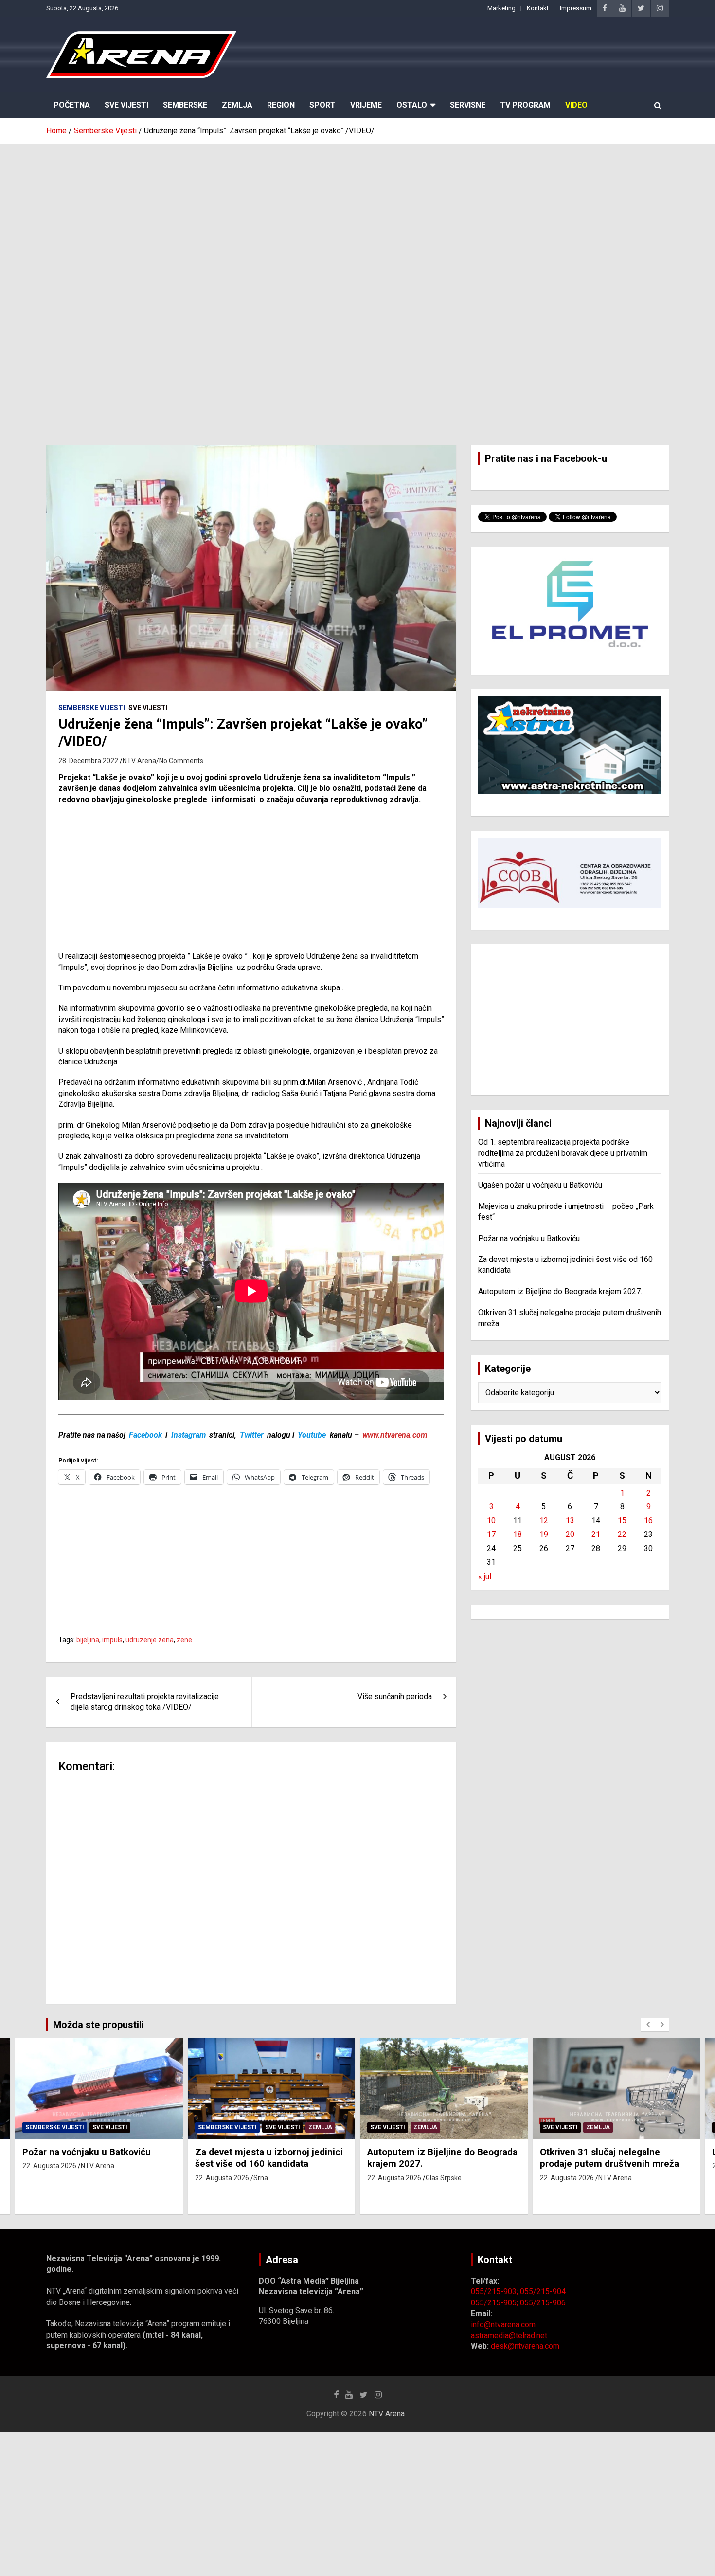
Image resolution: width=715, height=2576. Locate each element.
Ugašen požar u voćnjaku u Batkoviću (540, 1185)
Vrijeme (366, 105)
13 (570, 1521)
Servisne (468, 105)
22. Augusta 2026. (50, 2166)
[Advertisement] (357, 217)
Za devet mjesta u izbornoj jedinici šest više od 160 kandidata (269, 2158)
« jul (485, 1577)
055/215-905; (495, 2303)
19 (544, 1534)
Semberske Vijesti (92, 708)
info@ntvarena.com (503, 2325)
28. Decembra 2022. (89, 761)
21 (596, 1534)
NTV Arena (139, 761)
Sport (322, 105)
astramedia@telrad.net (509, 2335)
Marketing (501, 8)
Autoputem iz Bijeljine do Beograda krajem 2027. (560, 1291)
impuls (112, 1640)
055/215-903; (495, 2292)
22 (622, 1534)
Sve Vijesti (126, 105)
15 (622, 1521)
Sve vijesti (148, 708)
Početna (72, 105)
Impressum (576, 8)
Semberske (185, 105)
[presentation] (648, 2025)
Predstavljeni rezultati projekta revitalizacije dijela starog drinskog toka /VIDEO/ (145, 1702)
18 (518, 1534)
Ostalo (412, 105)
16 (648, 1521)
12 (544, 1521)
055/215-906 (543, 2303)
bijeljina (88, 1640)
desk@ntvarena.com (525, 2346)
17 (491, 1534)
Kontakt (538, 8)
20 (570, 1534)
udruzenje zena (150, 1640)
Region (281, 105)
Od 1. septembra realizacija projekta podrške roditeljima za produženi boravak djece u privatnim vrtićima (563, 1153)
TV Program (525, 105)
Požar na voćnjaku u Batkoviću (529, 1238)
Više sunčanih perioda (395, 1696)
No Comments (181, 761)
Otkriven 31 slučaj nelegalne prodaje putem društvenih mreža (609, 2158)
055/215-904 (543, 2292)
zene (184, 1640)
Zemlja (237, 105)
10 (491, 1521)
